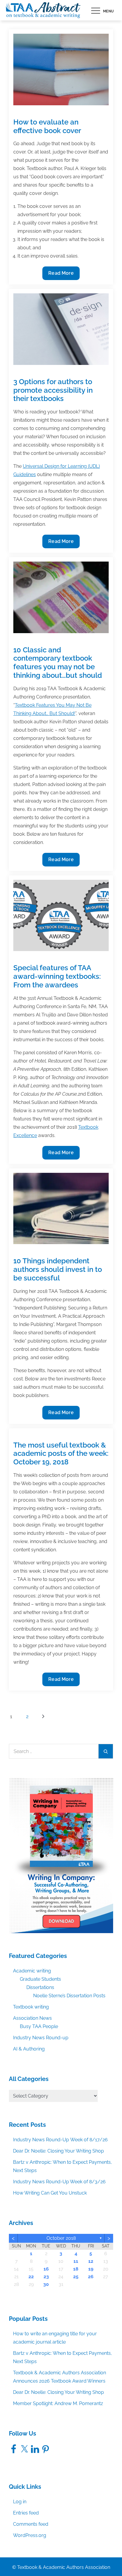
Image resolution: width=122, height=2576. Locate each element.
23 (46, 2277)
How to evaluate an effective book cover (47, 126)
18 (76, 2269)
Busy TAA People (39, 2026)
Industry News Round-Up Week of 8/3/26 (59, 2182)
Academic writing (32, 1971)
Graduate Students (40, 1979)
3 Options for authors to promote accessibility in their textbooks (53, 390)
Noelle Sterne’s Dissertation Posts (69, 1996)
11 (76, 2261)
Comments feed (31, 2524)
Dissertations (40, 1987)
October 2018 (61, 2238)
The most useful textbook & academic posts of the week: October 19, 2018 (61, 1454)
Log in (20, 2502)
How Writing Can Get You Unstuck (50, 2193)
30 (46, 2284)
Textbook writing (31, 2007)
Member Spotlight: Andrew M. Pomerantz (58, 2403)
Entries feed (26, 2513)
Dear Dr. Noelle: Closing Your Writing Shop (58, 2151)
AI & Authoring (29, 2049)
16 (46, 2269)
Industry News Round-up (41, 2038)
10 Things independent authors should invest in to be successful (58, 1269)
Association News (32, 2018)
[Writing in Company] (61, 1855)
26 (91, 2277)
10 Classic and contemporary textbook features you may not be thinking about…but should (58, 663)
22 (31, 2277)
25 (76, 2277)
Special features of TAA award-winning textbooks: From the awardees (57, 976)
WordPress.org (30, 2535)
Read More (61, 275)
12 (91, 2261)
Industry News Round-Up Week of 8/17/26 (60, 2140)
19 (91, 2269)
